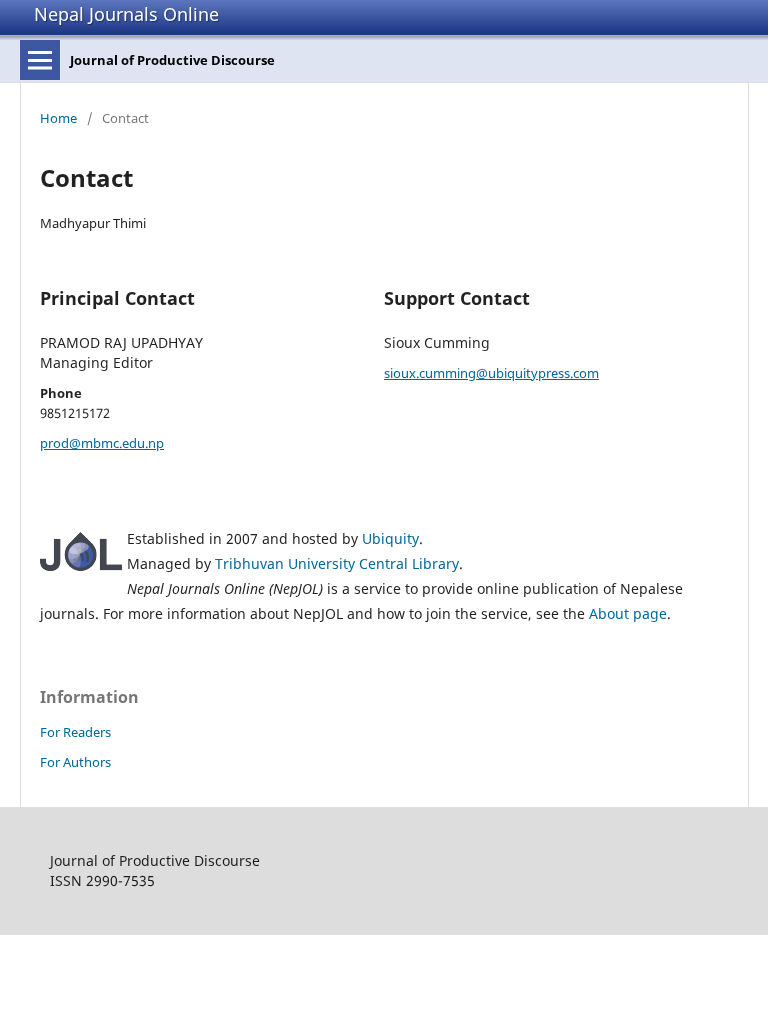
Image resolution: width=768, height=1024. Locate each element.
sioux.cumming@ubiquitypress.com (491, 373)
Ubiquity (390, 538)
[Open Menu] (40, 60)
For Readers (75, 732)
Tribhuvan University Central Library (337, 563)
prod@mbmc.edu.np (102, 443)
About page (628, 613)
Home (58, 118)
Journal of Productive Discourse (172, 60)
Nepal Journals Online (126, 14)
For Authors (75, 762)
